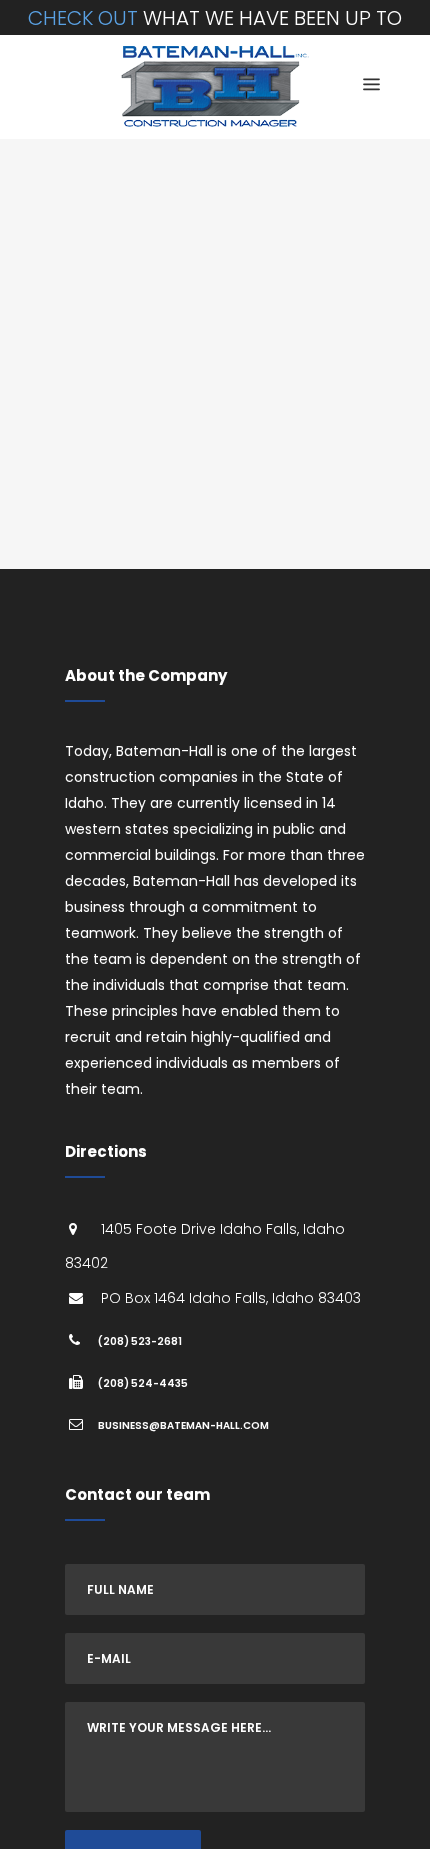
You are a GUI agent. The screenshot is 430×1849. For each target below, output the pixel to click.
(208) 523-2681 (140, 1341)
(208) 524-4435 (143, 1383)
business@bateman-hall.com (183, 1425)
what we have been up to (215, 18)
